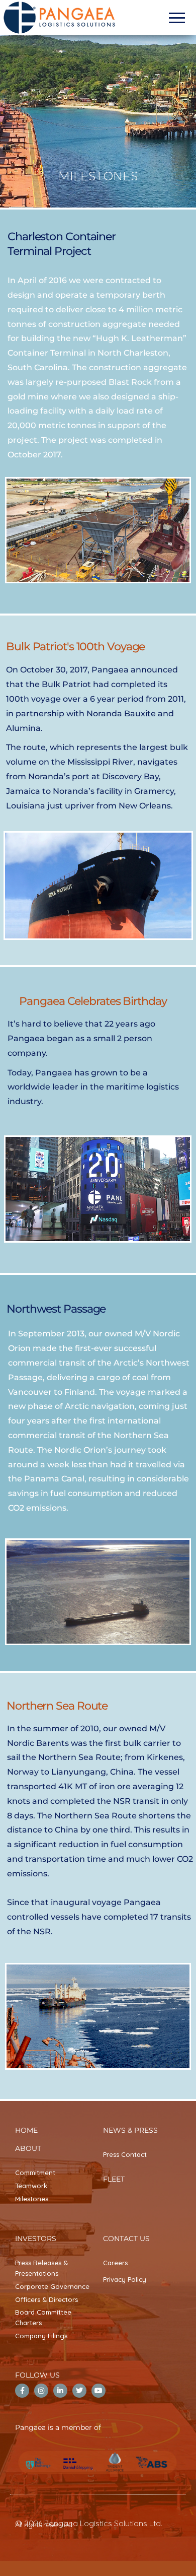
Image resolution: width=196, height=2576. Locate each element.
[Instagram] (41, 2391)
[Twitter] (79, 2391)
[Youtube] (99, 2391)
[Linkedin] (60, 2391)
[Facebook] (22, 2391)
